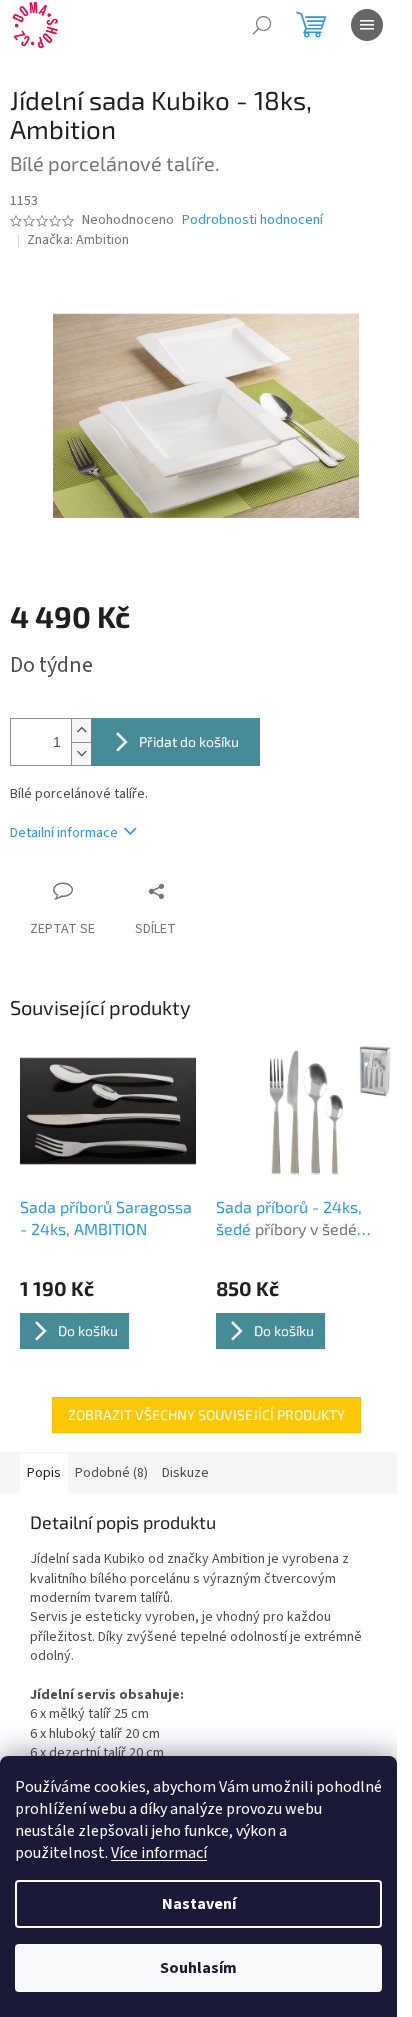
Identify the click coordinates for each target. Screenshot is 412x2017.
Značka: (78, 240)
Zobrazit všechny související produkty (206, 1414)
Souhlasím (198, 1968)
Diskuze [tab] (185, 1473)
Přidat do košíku (189, 741)
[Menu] (367, 25)
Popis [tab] (44, 1473)
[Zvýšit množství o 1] (81, 730)
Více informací (159, 1853)
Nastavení (199, 1904)
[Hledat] (262, 25)
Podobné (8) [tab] (111, 1473)
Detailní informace (64, 833)
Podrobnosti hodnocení (252, 220)
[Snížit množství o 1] (81, 753)
